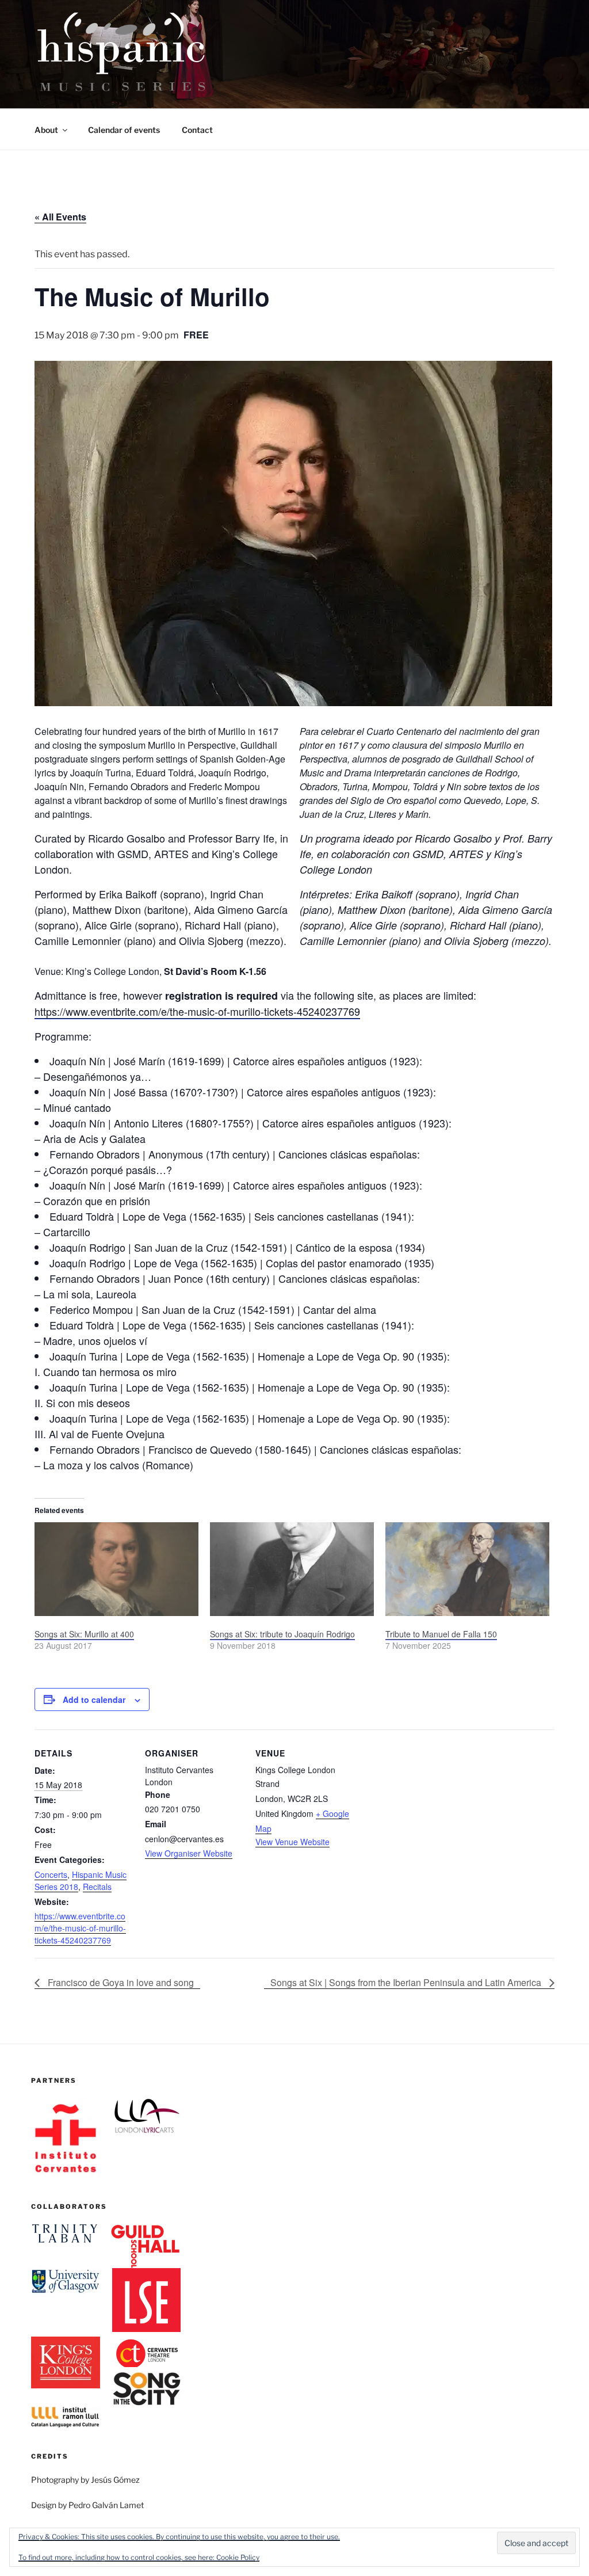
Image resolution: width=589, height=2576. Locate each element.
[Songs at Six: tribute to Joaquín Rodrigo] (292, 1569)
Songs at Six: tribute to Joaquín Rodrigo (282, 1634)
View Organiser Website (189, 1853)
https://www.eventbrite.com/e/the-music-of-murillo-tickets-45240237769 (197, 1011)
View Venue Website (292, 1842)
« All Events (60, 217)
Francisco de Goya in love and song (120, 1982)
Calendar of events (124, 130)
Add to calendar (94, 1699)
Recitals (97, 1887)
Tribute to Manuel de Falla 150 (441, 1634)
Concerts (51, 1874)
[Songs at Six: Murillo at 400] (116, 1569)
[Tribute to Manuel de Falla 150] (467, 1569)
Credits (50, 2456)
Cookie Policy (238, 2557)
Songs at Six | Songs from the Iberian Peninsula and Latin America (407, 1982)
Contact (197, 130)
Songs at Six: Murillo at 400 (84, 1634)
